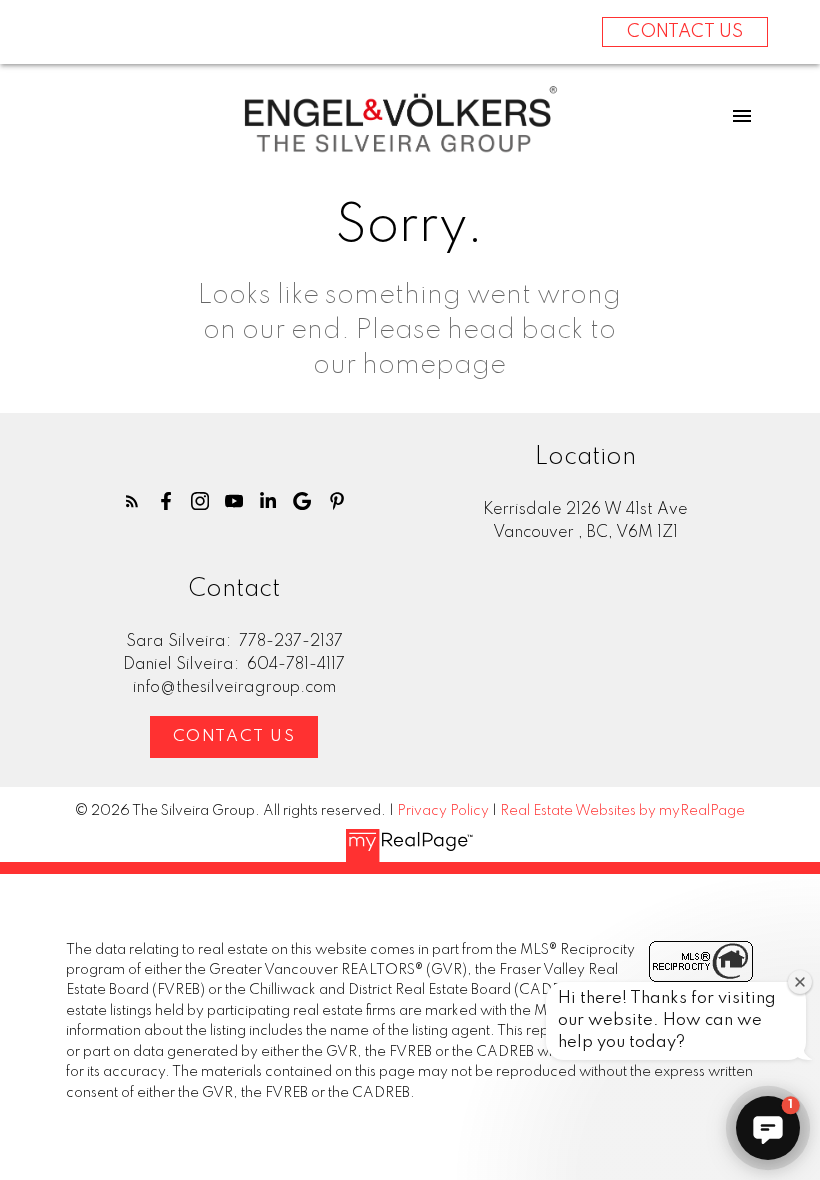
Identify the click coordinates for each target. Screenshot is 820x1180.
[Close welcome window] (800, 982)
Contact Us (234, 737)
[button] (132, 501)
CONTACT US (685, 32)
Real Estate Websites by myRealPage (622, 811)
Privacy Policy (443, 811)
